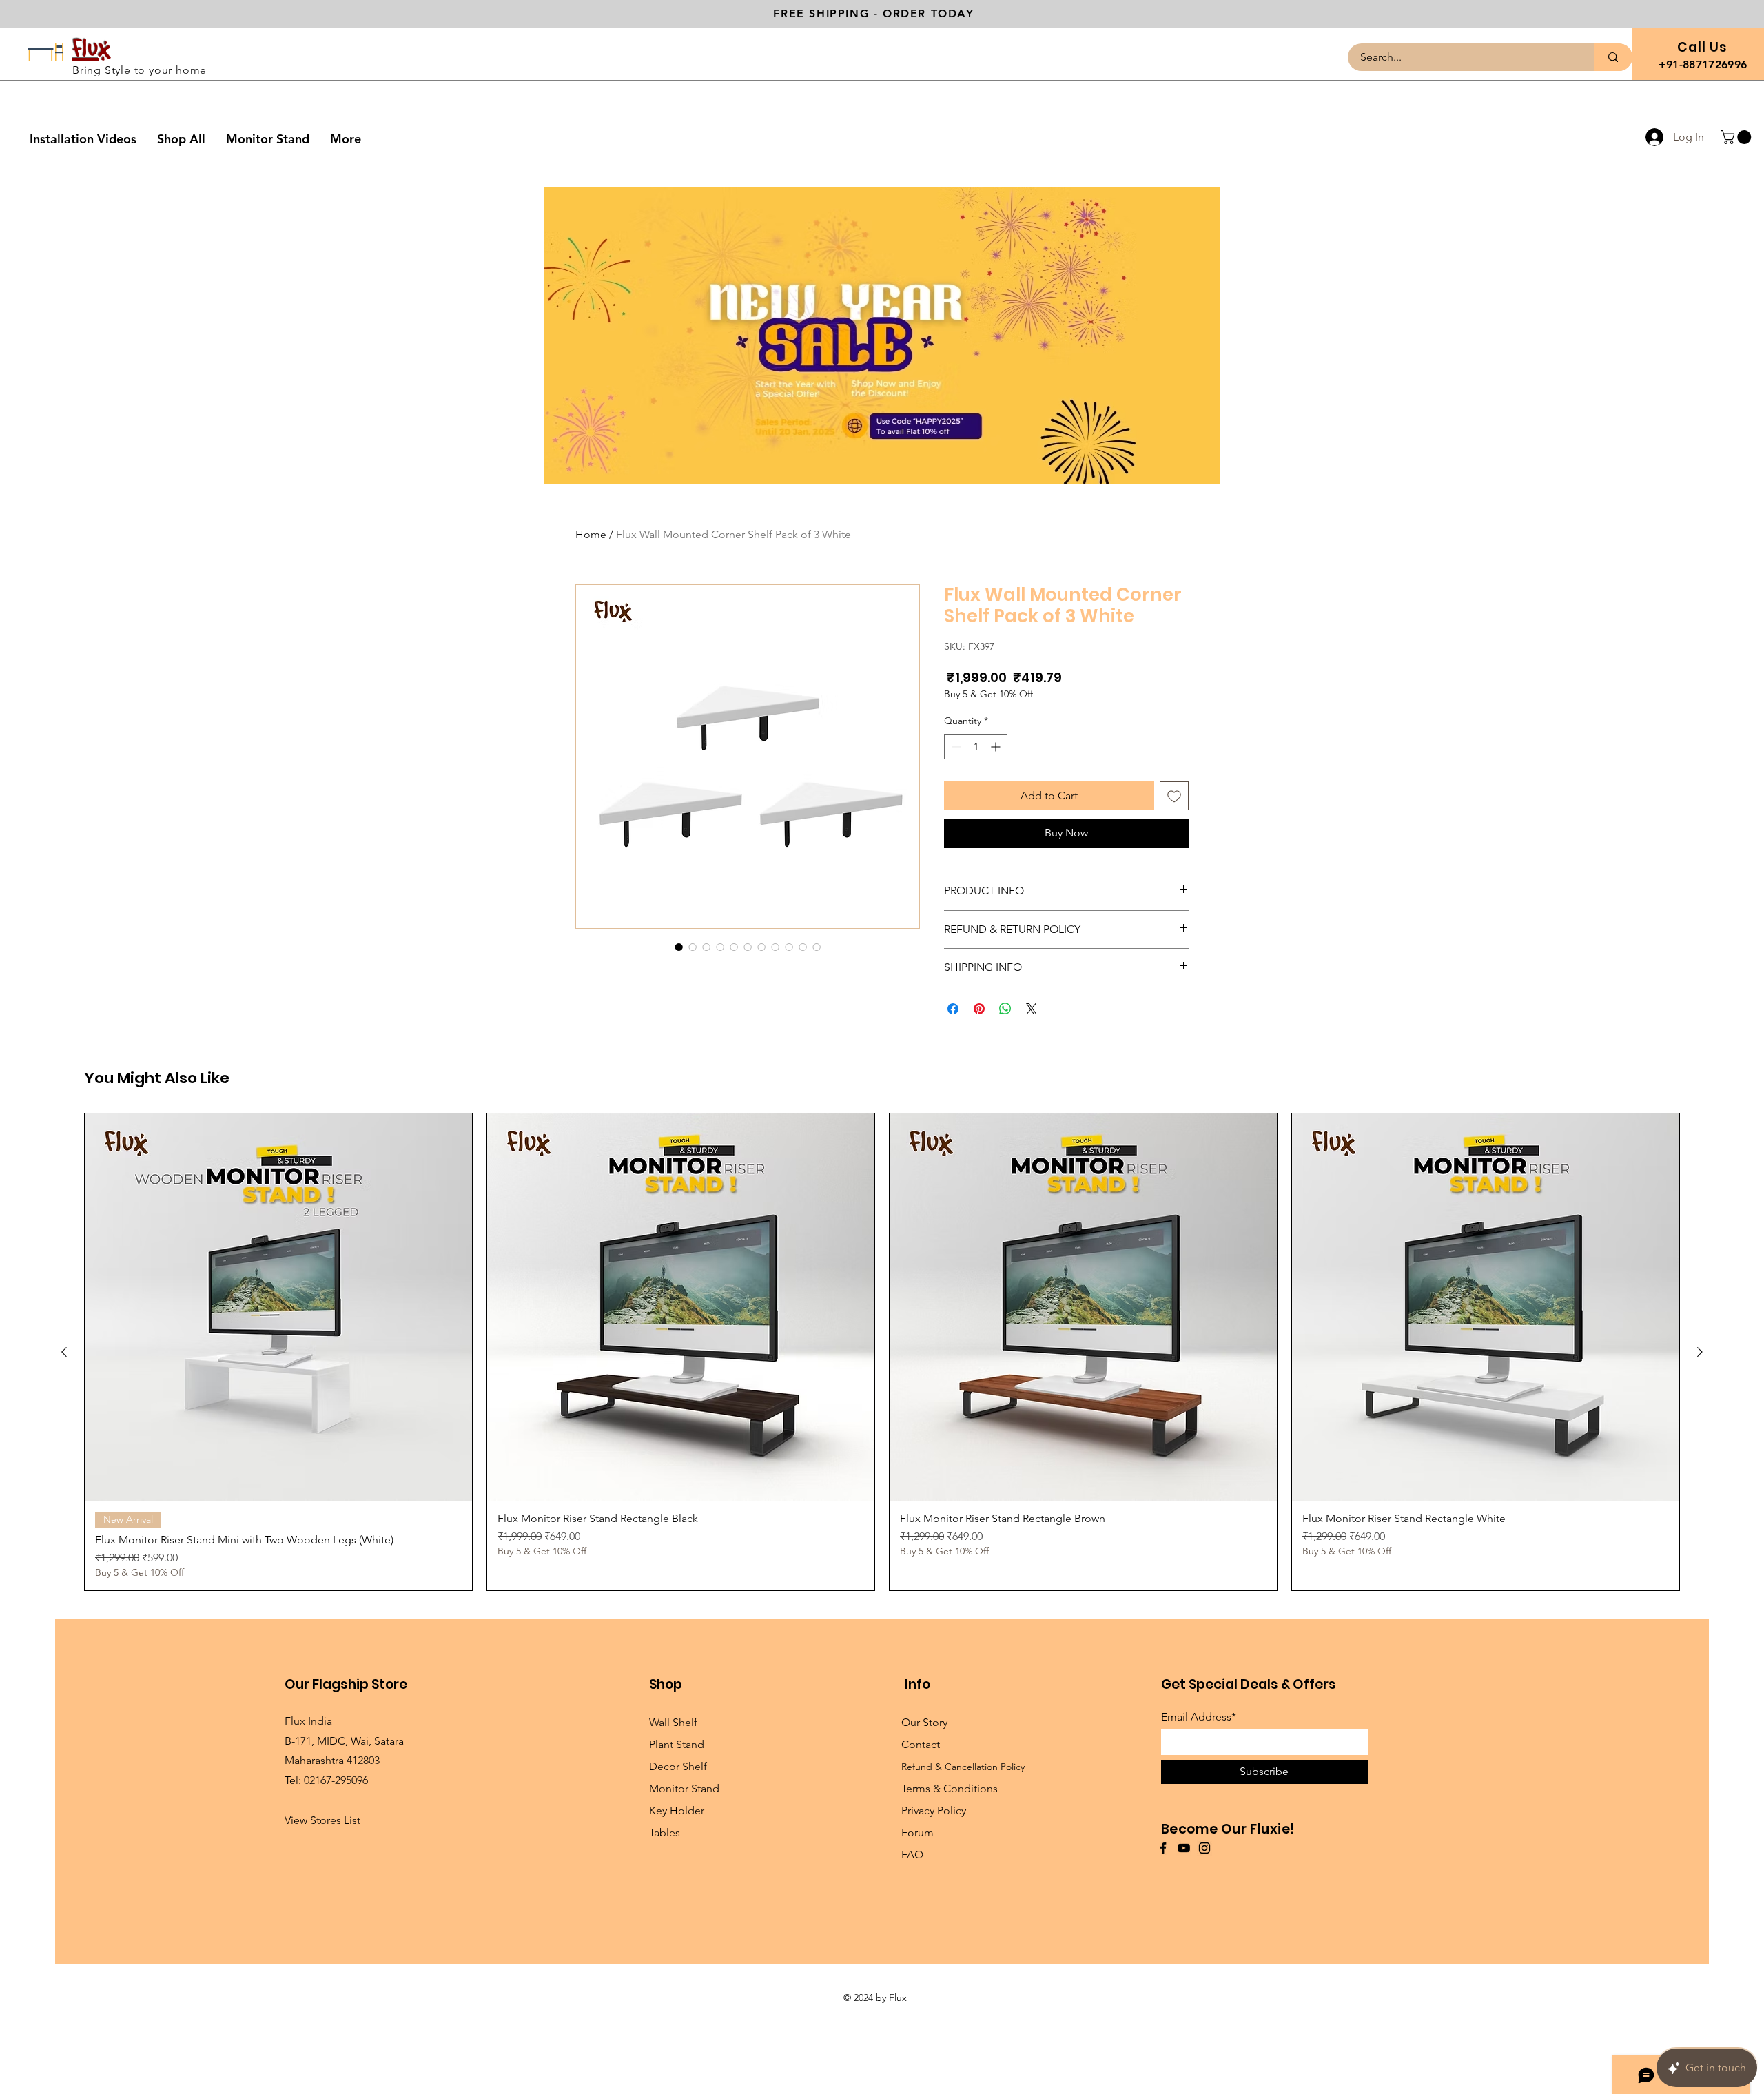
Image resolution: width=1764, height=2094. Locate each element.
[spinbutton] (976, 747)
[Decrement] (955, 747)
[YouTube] (1184, 1939)
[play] (1191, 472)
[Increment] (997, 747)
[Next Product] (1700, 1444)
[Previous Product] (64, 1444)
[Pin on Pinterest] (979, 1009)
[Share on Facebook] (953, 1009)
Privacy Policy (934, 1902)
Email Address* (1199, 1809)
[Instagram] (1204, 1939)
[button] (1737, 137)
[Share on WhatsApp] (1005, 1009)
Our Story (924, 1814)
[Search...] (1613, 57)
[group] (882, 1443)
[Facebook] (1163, 1939)
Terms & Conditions (950, 1880)
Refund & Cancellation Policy (963, 1858)
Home (591, 534)
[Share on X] (1032, 1009)
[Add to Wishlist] (1174, 796)
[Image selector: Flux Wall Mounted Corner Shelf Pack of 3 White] (679, 947)
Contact (921, 1836)
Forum (917, 1924)
